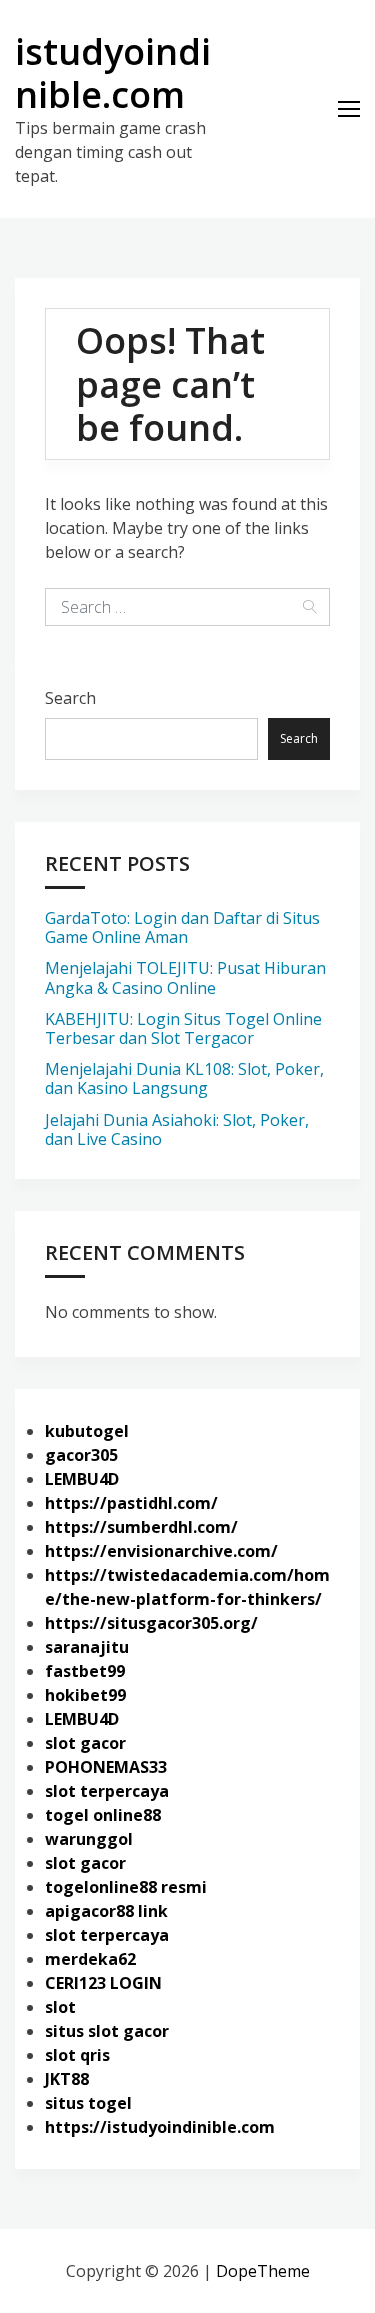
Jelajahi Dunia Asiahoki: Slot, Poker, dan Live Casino (177, 1129)
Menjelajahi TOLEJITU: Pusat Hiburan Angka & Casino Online (185, 977)
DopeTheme (263, 2271)
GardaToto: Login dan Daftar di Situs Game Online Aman (182, 927)
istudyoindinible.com (113, 73)
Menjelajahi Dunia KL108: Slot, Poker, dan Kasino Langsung (184, 1078)
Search (70, 698)
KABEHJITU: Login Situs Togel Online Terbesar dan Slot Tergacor (183, 1028)
